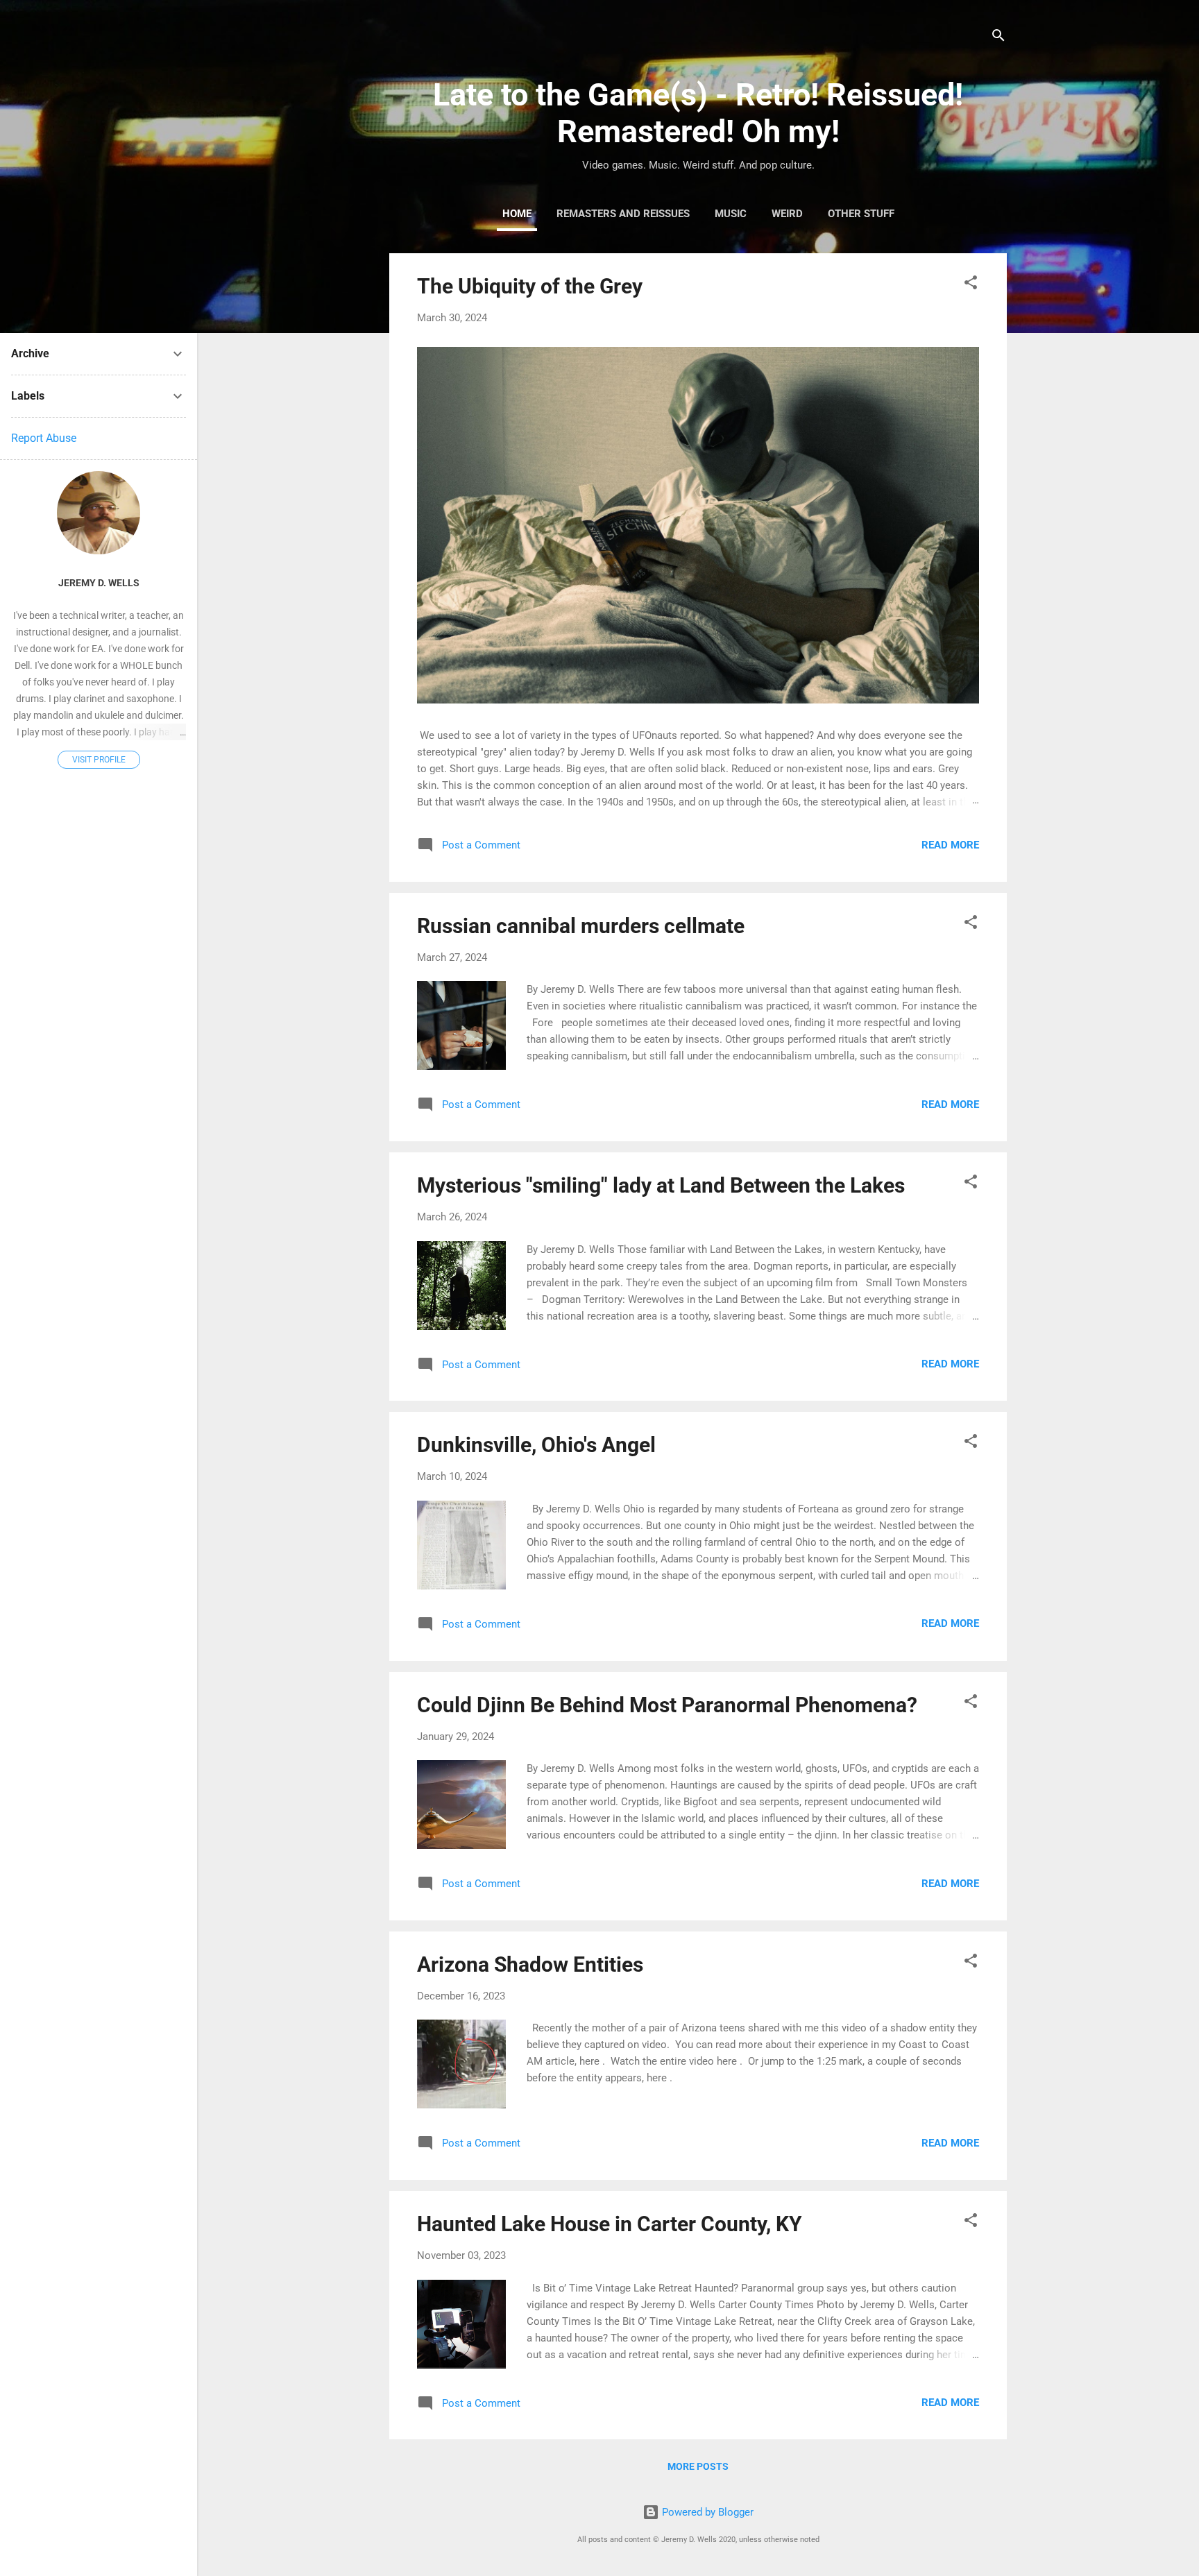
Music (731, 214)
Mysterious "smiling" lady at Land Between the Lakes (661, 1185)
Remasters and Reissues (623, 214)
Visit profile (99, 760)
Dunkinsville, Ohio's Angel (536, 1445)
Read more (950, 845)
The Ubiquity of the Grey (530, 286)
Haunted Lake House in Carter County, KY (610, 2224)
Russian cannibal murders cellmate (581, 926)
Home (517, 214)
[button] (971, 285)
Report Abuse (44, 438)
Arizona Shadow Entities (530, 1964)
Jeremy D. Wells (99, 583)
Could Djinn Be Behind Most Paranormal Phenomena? (667, 1705)
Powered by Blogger (706, 2512)
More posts (698, 2466)
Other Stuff (861, 214)
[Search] (998, 38)
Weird (787, 214)
